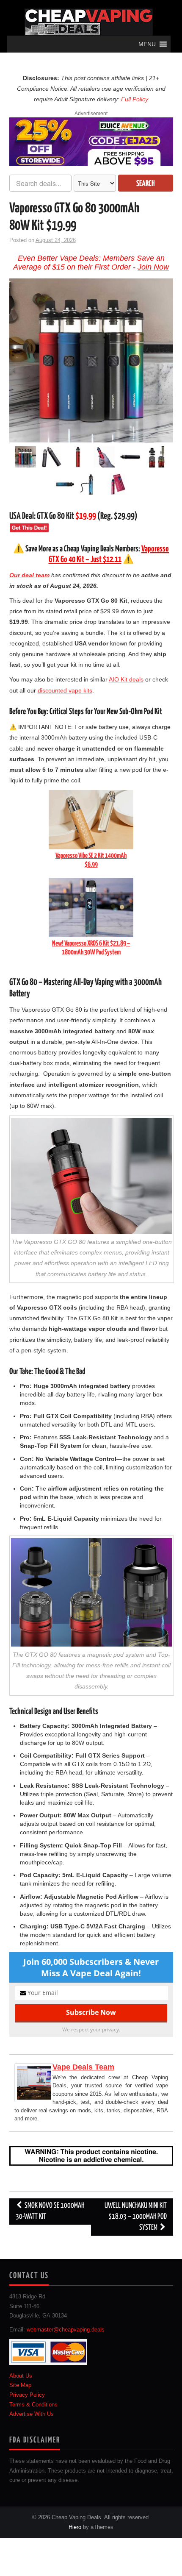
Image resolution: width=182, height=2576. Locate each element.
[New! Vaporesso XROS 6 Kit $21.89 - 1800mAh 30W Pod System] (91, 907)
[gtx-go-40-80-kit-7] (117, 485)
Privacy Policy (27, 2395)
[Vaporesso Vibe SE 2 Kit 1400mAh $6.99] (91, 819)
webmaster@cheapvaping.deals (66, 2330)
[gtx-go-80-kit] (91, 485)
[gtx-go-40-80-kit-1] (104, 458)
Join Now (153, 267)
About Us (21, 2376)
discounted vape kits (65, 690)
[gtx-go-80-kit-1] (78, 458)
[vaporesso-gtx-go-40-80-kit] (91, 360)
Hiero (75, 2527)
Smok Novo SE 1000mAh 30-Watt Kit (50, 2211)
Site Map (20, 2385)
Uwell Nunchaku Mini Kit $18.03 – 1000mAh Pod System (136, 2217)
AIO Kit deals (126, 679)
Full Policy (135, 99)
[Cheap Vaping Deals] (89, 22)
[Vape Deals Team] (34, 2082)
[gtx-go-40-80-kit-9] (52, 458)
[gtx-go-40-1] (65, 485)
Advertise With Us (32, 2414)
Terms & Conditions (33, 2404)
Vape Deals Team (83, 2067)
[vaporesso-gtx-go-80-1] (130, 458)
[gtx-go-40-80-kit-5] (157, 458)
